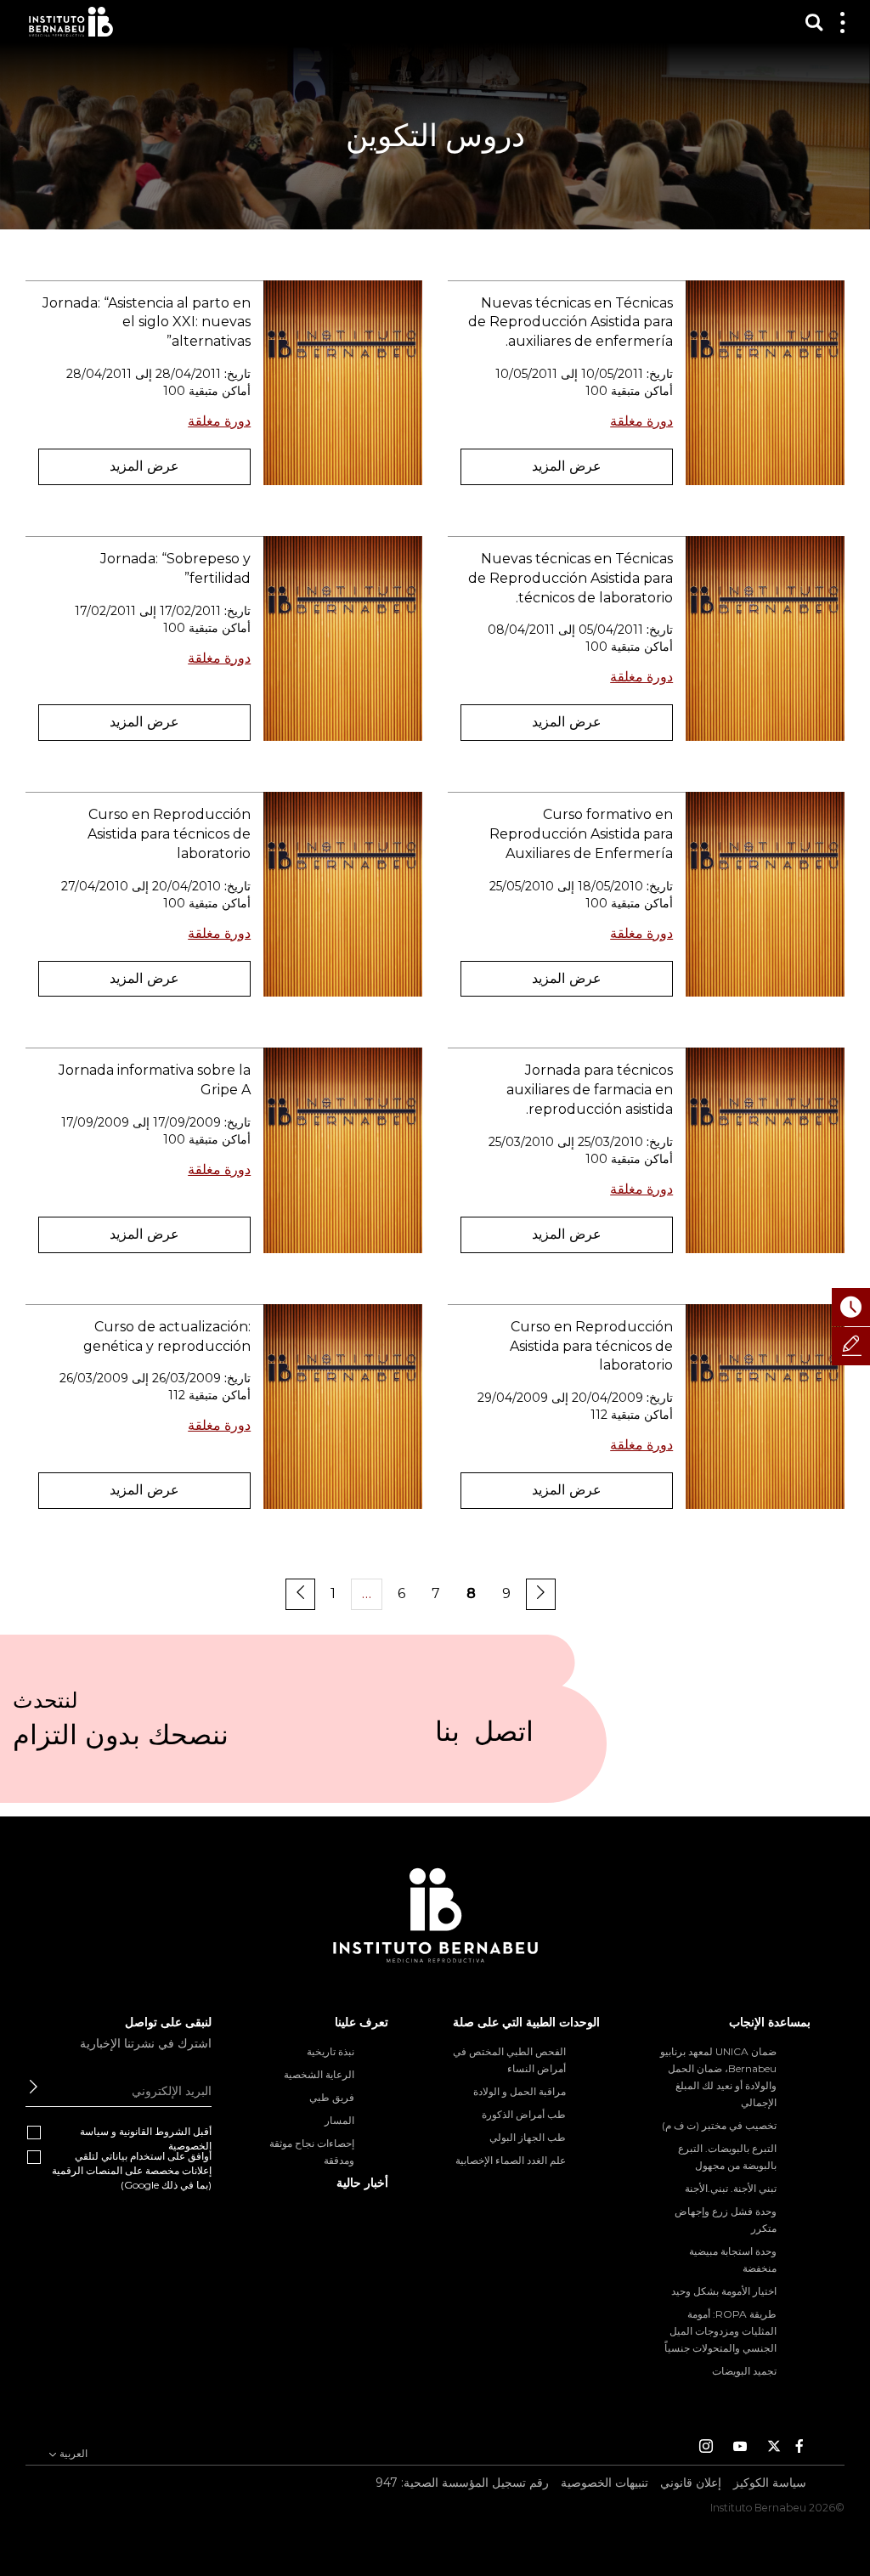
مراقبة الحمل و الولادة (520, 2091)
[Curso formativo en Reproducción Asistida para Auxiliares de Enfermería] (765, 894)
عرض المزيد (567, 466)
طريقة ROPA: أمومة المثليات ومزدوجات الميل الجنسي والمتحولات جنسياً (720, 2331)
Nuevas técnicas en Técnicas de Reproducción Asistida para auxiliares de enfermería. (571, 322)
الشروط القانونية (155, 2131)
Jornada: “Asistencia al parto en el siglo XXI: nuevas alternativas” (147, 322)
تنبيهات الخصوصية (604, 2483)
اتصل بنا (484, 1738)
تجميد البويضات (744, 2371)
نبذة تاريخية (330, 2051)
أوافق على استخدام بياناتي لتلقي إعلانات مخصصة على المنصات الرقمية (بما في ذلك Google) (132, 2170)
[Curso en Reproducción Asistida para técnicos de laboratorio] (343, 894)
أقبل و (146, 2138)
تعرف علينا (362, 2022)
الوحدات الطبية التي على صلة (526, 2022)
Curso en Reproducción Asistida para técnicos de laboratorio (169, 834)
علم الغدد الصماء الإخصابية (511, 2160)
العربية (72, 2453)
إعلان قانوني (691, 2483)
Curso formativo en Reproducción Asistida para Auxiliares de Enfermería (581, 834)
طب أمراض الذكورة (524, 2114)
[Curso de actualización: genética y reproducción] (343, 1407)
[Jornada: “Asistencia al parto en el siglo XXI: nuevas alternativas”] (343, 383)
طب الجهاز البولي (528, 2137)
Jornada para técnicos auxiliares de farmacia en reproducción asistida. (590, 1090)
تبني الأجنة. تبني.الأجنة (731, 2188)
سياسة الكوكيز (770, 2483)
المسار (339, 2120)
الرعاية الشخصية (319, 2074)
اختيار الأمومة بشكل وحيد (724, 2291)
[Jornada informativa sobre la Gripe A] (343, 1150)
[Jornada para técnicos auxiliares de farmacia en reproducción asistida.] (765, 1150)
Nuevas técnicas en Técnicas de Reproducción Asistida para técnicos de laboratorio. (571, 578)
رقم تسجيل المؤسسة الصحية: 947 (462, 2483)
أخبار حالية (362, 2183)
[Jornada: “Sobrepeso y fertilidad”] (343, 638)
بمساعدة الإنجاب (770, 2022)
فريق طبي (332, 2097)
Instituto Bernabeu (71, 22)
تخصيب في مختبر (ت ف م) (719, 2125)
